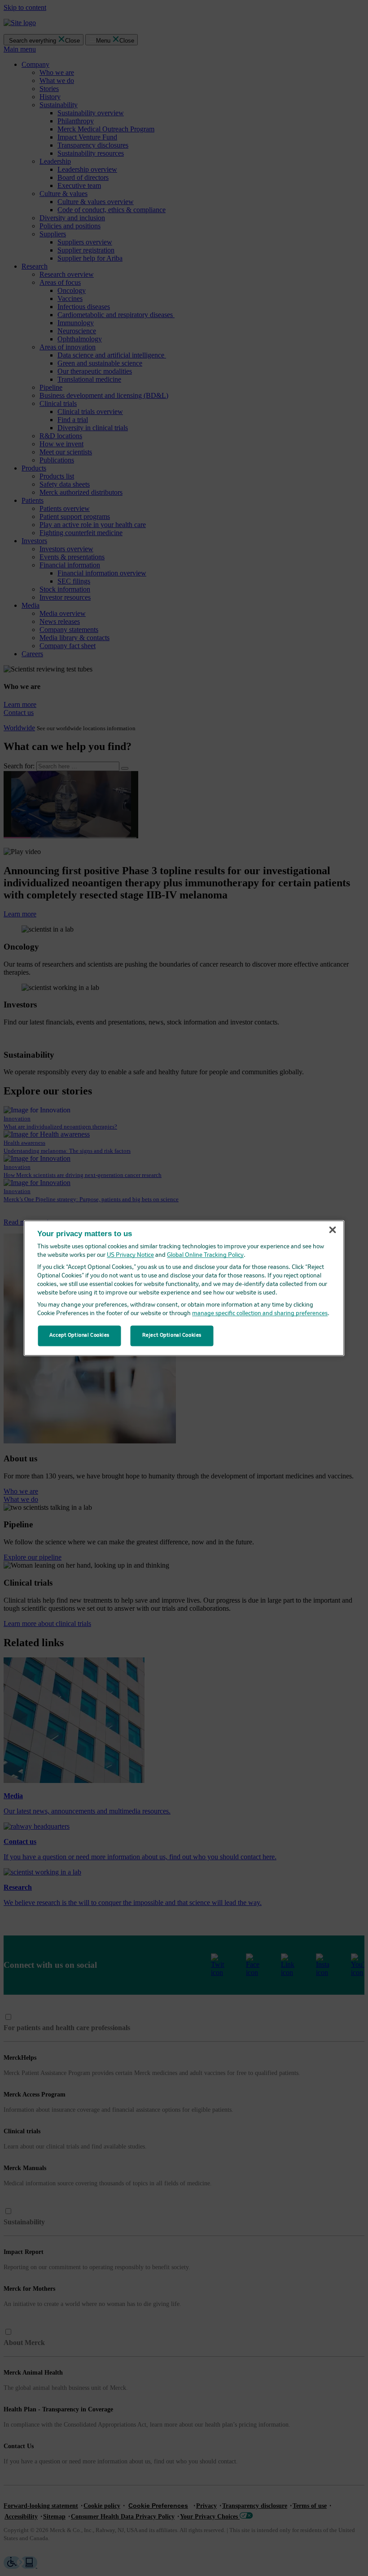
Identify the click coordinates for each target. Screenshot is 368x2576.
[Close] (333, 1230)
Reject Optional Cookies (172, 1335)
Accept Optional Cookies (79, 1335)
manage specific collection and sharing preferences (260, 1314)
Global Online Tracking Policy (205, 1255)
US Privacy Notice (130, 1255)
